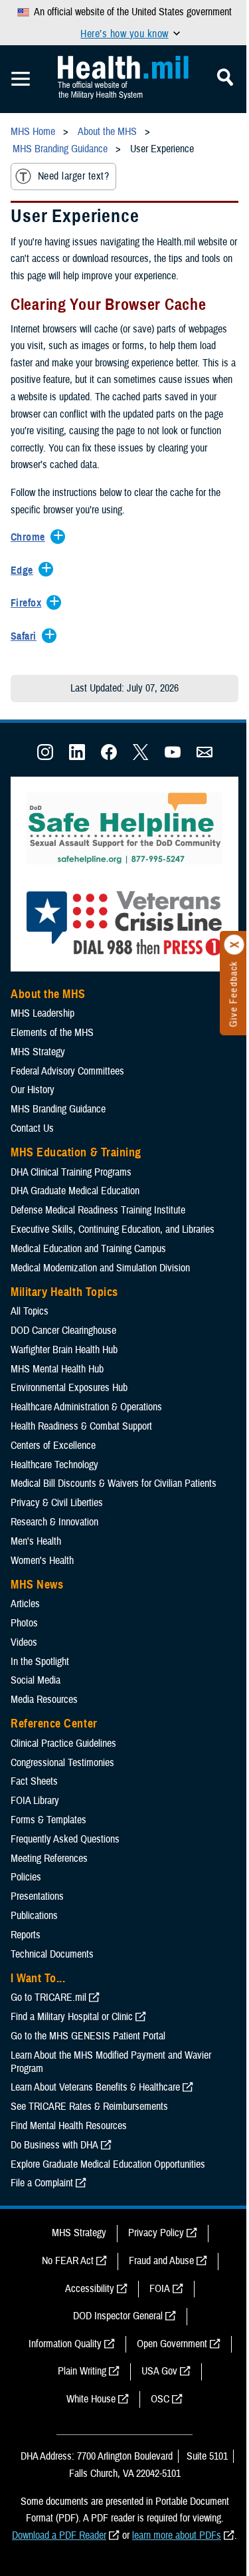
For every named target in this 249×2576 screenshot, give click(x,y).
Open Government (172, 2344)
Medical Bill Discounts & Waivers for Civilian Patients (114, 1483)
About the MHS (48, 994)
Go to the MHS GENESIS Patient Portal (88, 2036)
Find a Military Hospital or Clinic (72, 2017)
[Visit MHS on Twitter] (141, 757)
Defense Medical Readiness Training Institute (98, 1210)
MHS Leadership (42, 1013)
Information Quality (65, 2344)
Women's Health (42, 1561)
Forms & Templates (48, 1820)
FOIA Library (35, 1801)
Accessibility (90, 2289)
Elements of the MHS (52, 1033)
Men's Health (36, 1541)
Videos (24, 1642)
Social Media (36, 1680)
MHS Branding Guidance (58, 1109)
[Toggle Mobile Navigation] (21, 79)
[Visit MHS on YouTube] (173, 757)
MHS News (37, 1585)
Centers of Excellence (53, 1446)
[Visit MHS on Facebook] (109, 757)
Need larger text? (73, 176)
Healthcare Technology (54, 1465)
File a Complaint (42, 2183)
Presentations (37, 1896)
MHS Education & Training (76, 1152)
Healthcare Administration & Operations (86, 1407)
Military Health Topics (64, 1292)
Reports (26, 1935)
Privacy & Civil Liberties (57, 1503)
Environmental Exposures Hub (69, 1388)
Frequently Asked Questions (65, 1839)
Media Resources (44, 1700)
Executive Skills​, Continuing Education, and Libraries (113, 1229)
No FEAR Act (68, 2261)
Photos (24, 1623)
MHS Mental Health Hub (57, 1369)
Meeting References (49, 1859)
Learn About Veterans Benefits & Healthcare (95, 2087)
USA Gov (159, 2371)
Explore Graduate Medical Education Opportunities (108, 2164)
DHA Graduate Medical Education (75, 1191)
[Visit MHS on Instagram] (45, 757)
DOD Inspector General (118, 2316)
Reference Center (54, 1724)
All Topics (30, 1311)
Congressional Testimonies (62, 1763)
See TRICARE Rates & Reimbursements (89, 2107)
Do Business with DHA (54, 2145)
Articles (25, 1604)
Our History (33, 1090)
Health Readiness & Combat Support (81, 1426)
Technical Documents (52, 1954)
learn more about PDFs (177, 2535)
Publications (34, 1916)
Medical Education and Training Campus (88, 1249)
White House (91, 2399)
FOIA (160, 2289)
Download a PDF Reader (59, 2535)
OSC (160, 2399)
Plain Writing (82, 2371)
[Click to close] (234, 945)
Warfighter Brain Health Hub (64, 1350)
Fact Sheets (34, 1781)
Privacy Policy (156, 2233)
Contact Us (32, 1128)
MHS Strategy (38, 1052)
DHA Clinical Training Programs (71, 1172)
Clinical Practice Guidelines (63, 1743)
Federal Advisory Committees (67, 1071)
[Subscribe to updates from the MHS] (205, 757)
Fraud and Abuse (161, 2261)
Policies (26, 1877)
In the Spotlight (40, 1662)
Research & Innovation (54, 1522)
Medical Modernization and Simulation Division (100, 1268)
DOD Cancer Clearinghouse (63, 1331)
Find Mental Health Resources (69, 2126)
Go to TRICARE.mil (48, 1997)
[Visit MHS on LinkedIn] (77, 757)
